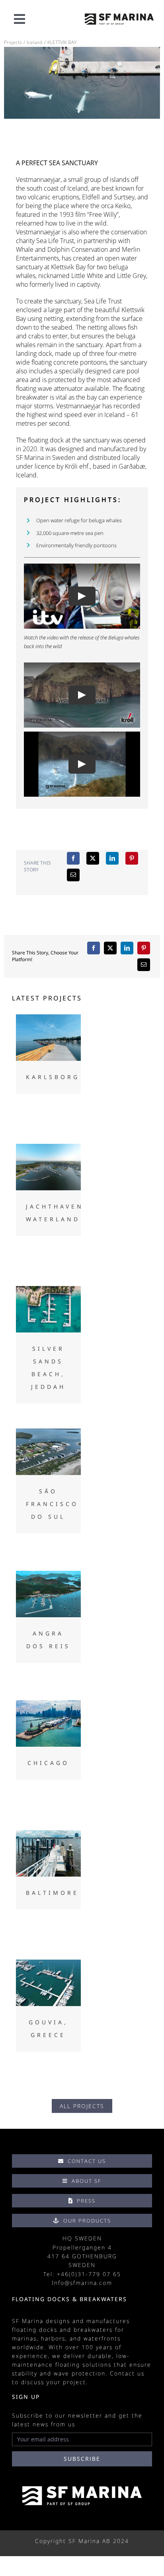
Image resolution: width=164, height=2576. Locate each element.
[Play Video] (82, 597)
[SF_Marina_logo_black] (119, 17)
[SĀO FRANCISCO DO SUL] (48, 1452)
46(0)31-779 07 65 (91, 2274)
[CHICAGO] (48, 1723)
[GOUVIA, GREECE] (48, 1983)
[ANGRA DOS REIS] (48, 1594)
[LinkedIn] (112, 858)
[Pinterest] (132, 858)
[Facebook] (73, 858)
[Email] (73, 875)
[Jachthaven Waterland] (48, 1167)
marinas (24, 2338)
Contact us (127, 2373)
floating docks (35, 2330)
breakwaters (93, 2330)
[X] (93, 858)
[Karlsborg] (48, 1038)
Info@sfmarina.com (82, 2283)
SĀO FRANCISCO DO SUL (52, 1504)
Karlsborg (53, 1077)
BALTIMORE (52, 1893)
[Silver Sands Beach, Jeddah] (48, 1309)
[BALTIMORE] (48, 1853)
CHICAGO (48, 1763)
